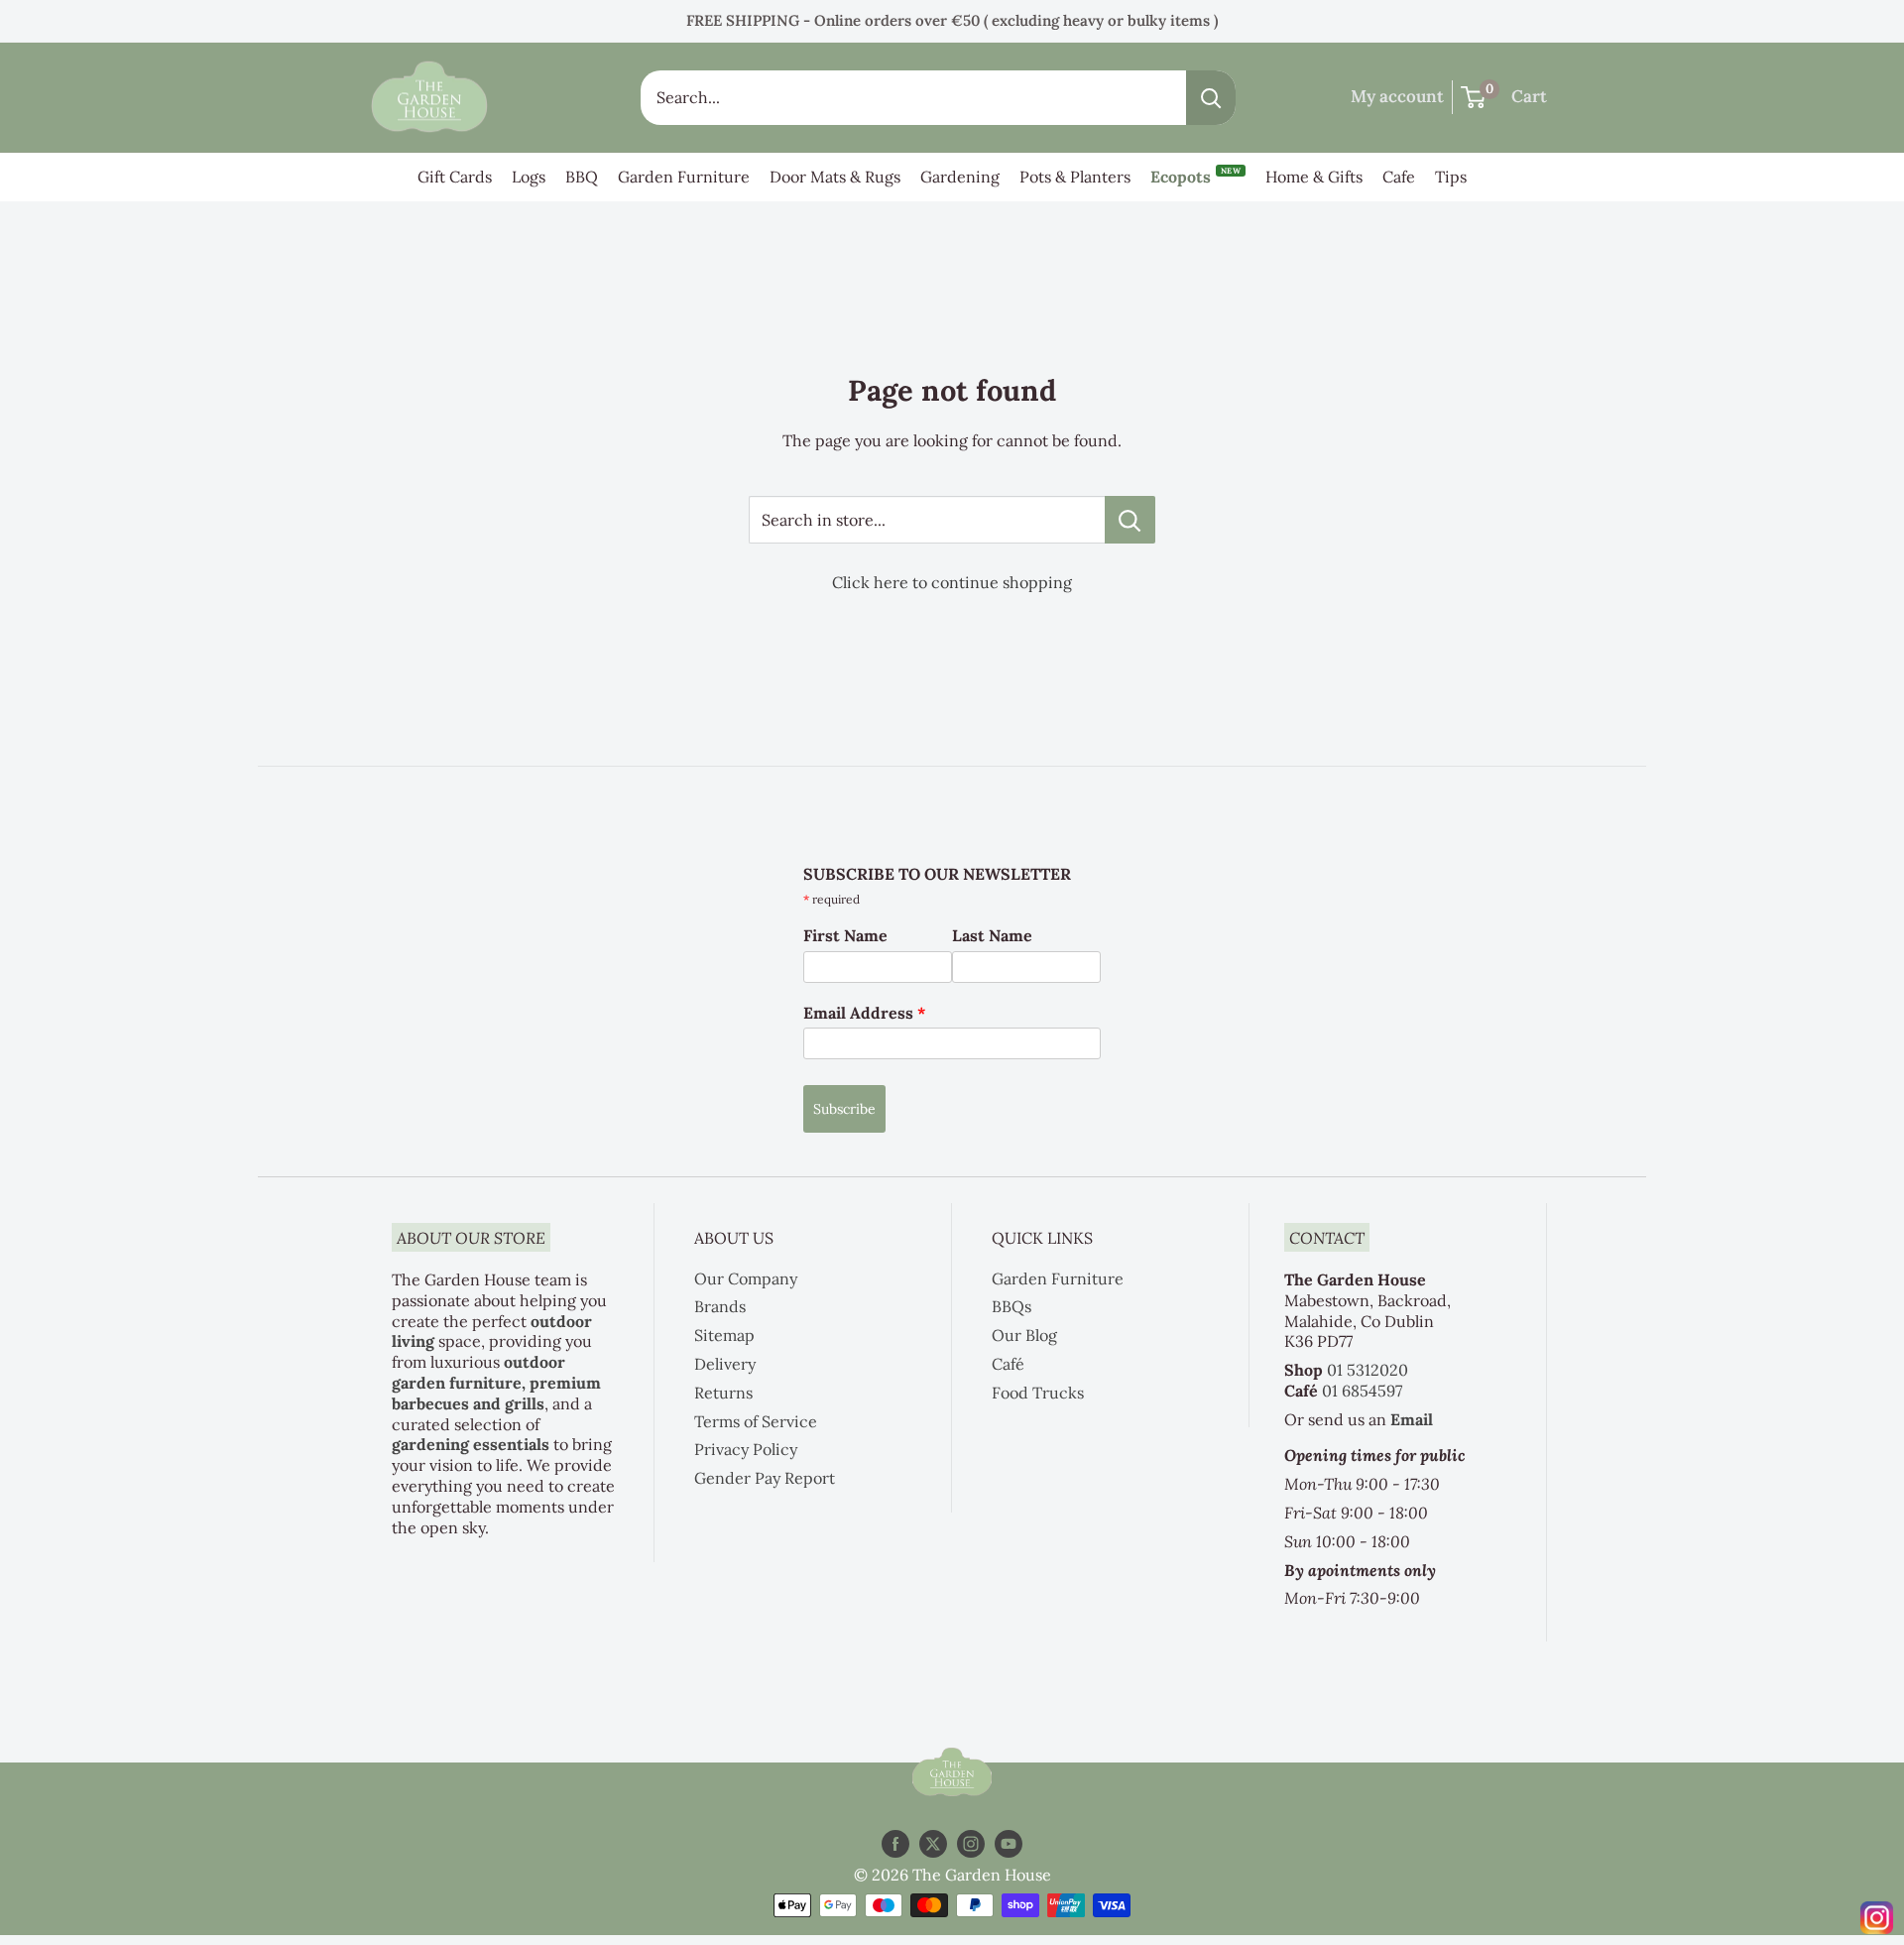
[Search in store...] (1130, 520)
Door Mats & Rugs (835, 177)
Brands (720, 1306)
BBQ (582, 177)
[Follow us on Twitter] (933, 1843)
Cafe (1399, 177)
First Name (845, 935)
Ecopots (1195, 176)
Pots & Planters (1075, 177)
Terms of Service (756, 1421)
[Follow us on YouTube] (1009, 1843)
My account (1397, 96)
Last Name (992, 935)
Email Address (865, 1013)
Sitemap (724, 1335)
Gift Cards (455, 177)
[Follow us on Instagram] (971, 1843)
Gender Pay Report (765, 1478)
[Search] (1211, 98)
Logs (529, 177)
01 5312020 (1368, 1370)
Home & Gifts (1314, 177)
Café (1008, 1364)
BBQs (1011, 1306)
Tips (1451, 177)
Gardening (960, 177)
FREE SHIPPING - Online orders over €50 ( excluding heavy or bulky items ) (952, 20)
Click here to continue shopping (952, 582)
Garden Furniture (684, 177)
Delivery (725, 1364)
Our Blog (1024, 1335)
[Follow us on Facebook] (895, 1843)
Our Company (746, 1278)
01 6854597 (1362, 1391)
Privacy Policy (746, 1449)
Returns (723, 1393)
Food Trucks (1038, 1393)
